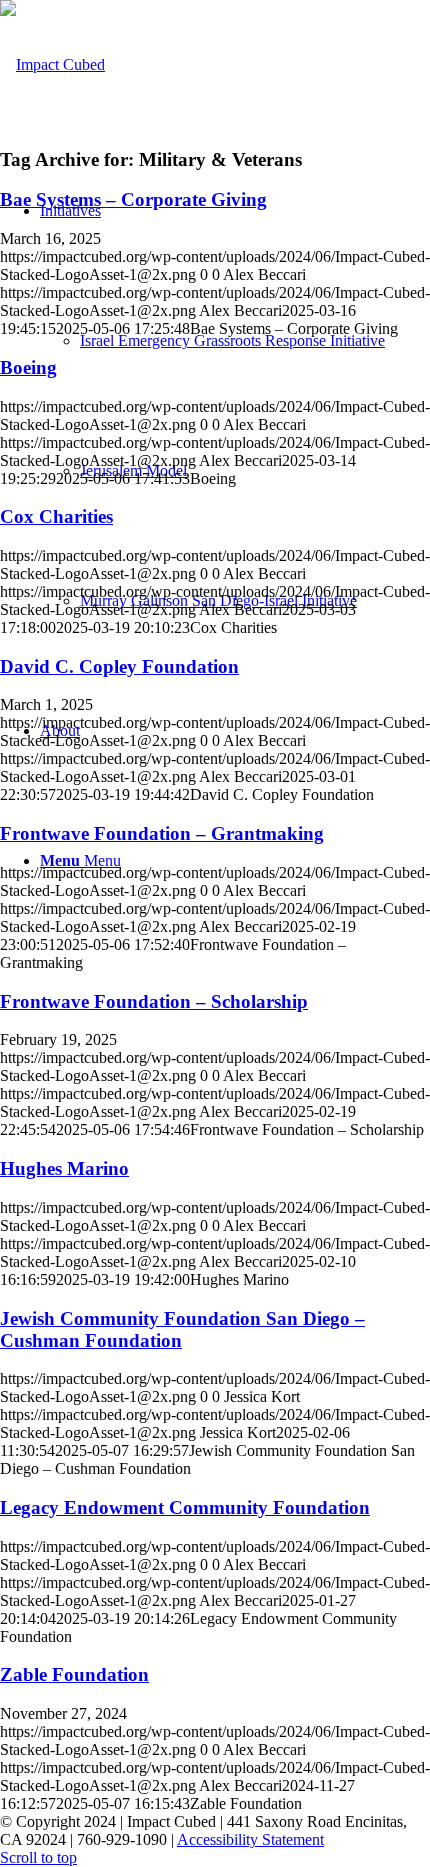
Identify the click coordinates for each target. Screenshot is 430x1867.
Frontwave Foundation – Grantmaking (162, 833)
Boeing (28, 367)
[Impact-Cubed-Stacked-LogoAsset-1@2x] (52, 64)
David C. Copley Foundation (119, 666)
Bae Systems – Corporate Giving (133, 199)
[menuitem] (255, 341)
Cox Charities (56, 516)
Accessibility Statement (250, 1839)
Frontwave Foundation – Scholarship (154, 1001)
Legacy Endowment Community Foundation (185, 1507)
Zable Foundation (74, 1674)
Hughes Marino (64, 1168)
